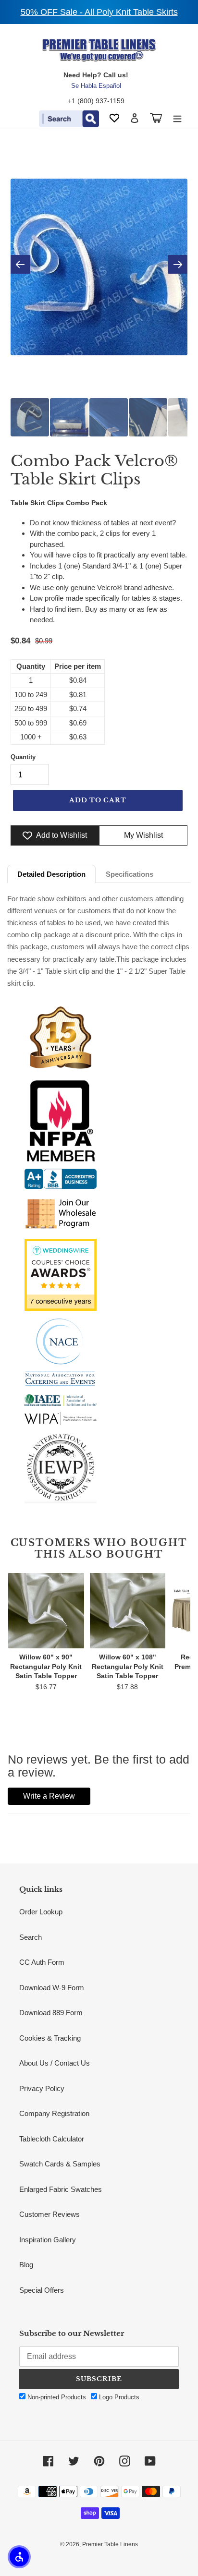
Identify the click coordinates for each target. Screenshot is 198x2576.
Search (31, 1937)
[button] (19, 2557)
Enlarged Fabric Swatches (61, 2189)
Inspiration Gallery (48, 2240)
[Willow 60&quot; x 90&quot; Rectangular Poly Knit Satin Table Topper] (46, 1610)
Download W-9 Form (52, 1988)
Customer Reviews (49, 2214)
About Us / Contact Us (55, 2063)
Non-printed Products (56, 2397)
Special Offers (42, 2290)
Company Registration (54, 2113)
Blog (26, 2265)
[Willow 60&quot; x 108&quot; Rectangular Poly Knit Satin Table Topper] (128, 1610)
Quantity (23, 757)
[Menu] (177, 118)
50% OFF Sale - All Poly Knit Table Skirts (99, 12)
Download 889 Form (51, 2013)
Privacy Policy (42, 2088)
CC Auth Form (42, 1962)
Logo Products (118, 2397)
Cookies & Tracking (50, 2038)
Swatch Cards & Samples (60, 2164)
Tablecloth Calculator (52, 2139)
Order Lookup (41, 1912)
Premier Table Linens (110, 2544)
